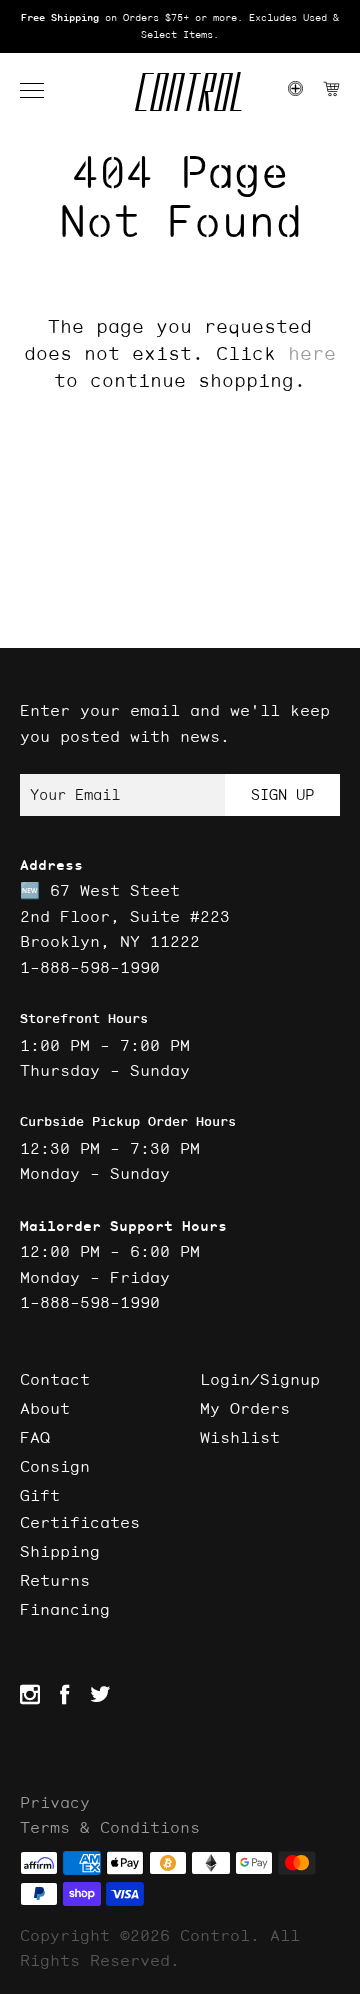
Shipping (60, 1551)
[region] (180, 26)
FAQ (35, 1437)
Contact (55, 1379)
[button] (42, 91)
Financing (65, 1609)
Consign (55, 1466)
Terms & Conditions (110, 1827)
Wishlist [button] (240, 1437)
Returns (55, 1580)
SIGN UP (282, 794)
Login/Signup (260, 1379)
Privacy (55, 1802)
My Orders (245, 1408)
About (45, 1408)
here (312, 353)
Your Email (75, 794)
